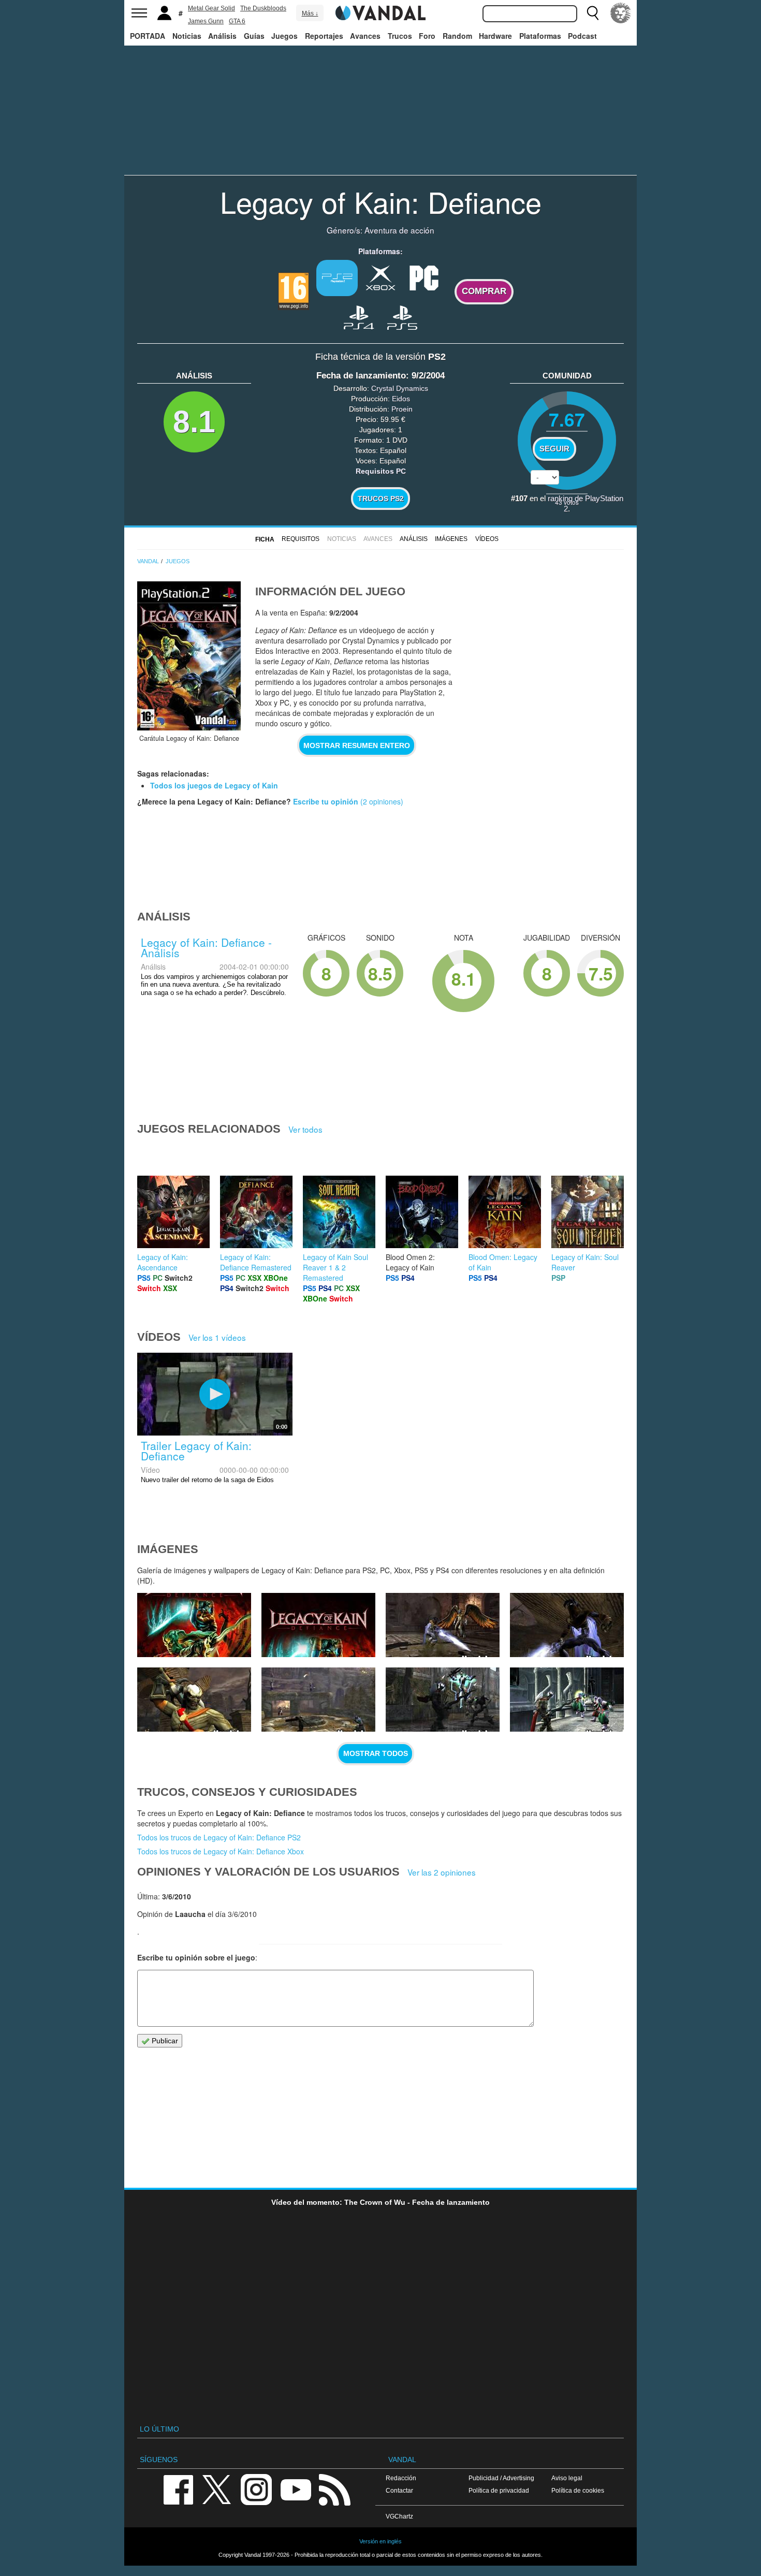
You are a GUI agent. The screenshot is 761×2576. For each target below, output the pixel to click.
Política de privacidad (499, 2490)
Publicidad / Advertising (501, 2478)
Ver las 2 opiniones (442, 1872)
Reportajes (324, 36)
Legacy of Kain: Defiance (381, 201)
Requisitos (301, 539)
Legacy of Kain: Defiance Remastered (256, 1262)
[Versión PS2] (337, 278)
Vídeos (487, 539)
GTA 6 (237, 21)
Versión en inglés (380, 2541)
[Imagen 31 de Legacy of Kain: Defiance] (443, 1625)
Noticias (187, 36)
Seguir (554, 449)
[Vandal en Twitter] (217, 2489)
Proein (402, 409)
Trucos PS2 (381, 499)
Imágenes (451, 539)
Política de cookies (578, 2490)
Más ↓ (310, 13)
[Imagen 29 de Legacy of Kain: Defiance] (194, 1700)
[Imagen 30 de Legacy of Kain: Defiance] (567, 1625)
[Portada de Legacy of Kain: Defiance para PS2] (189, 656)
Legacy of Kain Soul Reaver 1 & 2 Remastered (335, 1267)
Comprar (484, 291)
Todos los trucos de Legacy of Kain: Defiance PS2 (219, 1837)
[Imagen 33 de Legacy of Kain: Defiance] (194, 1625)
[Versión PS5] (402, 317)
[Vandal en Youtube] (296, 2489)
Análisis (222, 36)
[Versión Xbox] (380, 277)
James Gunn (206, 21)
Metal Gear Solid (211, 8)
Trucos (400, 36)
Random (457, 36)
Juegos (284, 36)
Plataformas (540, 36)
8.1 (194, 422)
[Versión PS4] (359, 317)
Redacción (401, 2478)
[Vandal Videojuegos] (380, 12)
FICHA (265, 539)
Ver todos (305, 1129)
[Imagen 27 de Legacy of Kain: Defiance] (443, 1700)
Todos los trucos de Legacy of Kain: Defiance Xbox (221, 1851)
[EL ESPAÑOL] (621, 13)
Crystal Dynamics (400, 388)
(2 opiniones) (381, 801)
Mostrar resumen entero (357, 745)
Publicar (164, 2041)
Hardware (495, 36)
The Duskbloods (263, 8)
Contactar (399, 2490)
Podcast (582, 36)
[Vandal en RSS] (334, 2489)
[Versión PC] (424, 277)
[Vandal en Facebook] (178, 2489)
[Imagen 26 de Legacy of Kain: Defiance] (567, 1700)
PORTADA (148, 36)
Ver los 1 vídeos (217, 1337)
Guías (254, 36)
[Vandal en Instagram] (256, 2489)
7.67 (567, 419)
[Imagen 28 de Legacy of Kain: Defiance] (318, 1700)
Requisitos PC (381, 471)
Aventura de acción (399, 230)
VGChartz (399, 2516)
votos (567, 502)
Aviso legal (567, 2478)
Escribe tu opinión (326, 801)
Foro (427, 36)
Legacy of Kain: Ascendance (163, 1262)
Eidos (401, 399)
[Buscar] (593, 13)
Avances (365, 36)
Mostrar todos (376, 1753)
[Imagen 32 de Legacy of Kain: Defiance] (318, 1625)
